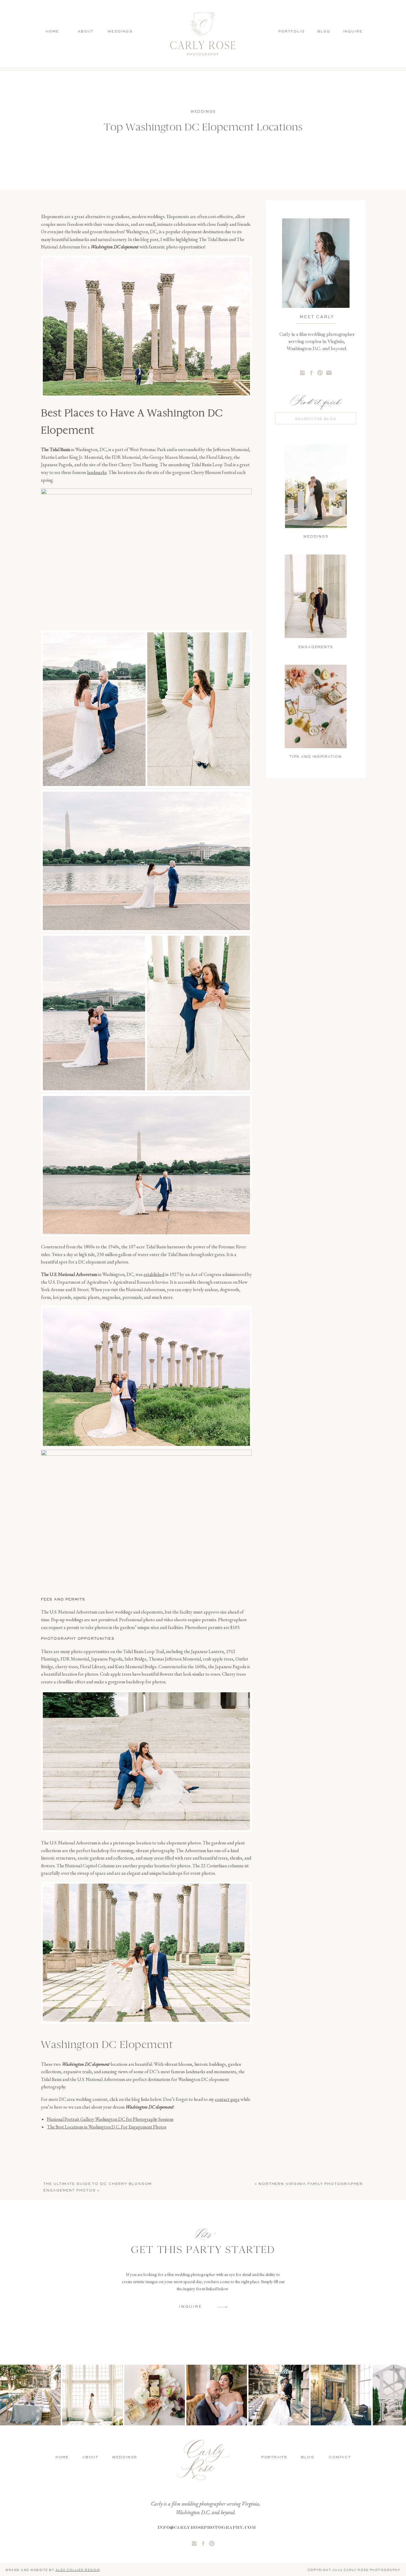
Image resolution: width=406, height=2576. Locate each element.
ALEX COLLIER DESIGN (78, 2570)
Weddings (203, 112)
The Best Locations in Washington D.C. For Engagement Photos (107, 2127)
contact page (227, 2099)
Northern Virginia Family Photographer (311, 2184)
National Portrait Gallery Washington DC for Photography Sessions (110, 2119)
